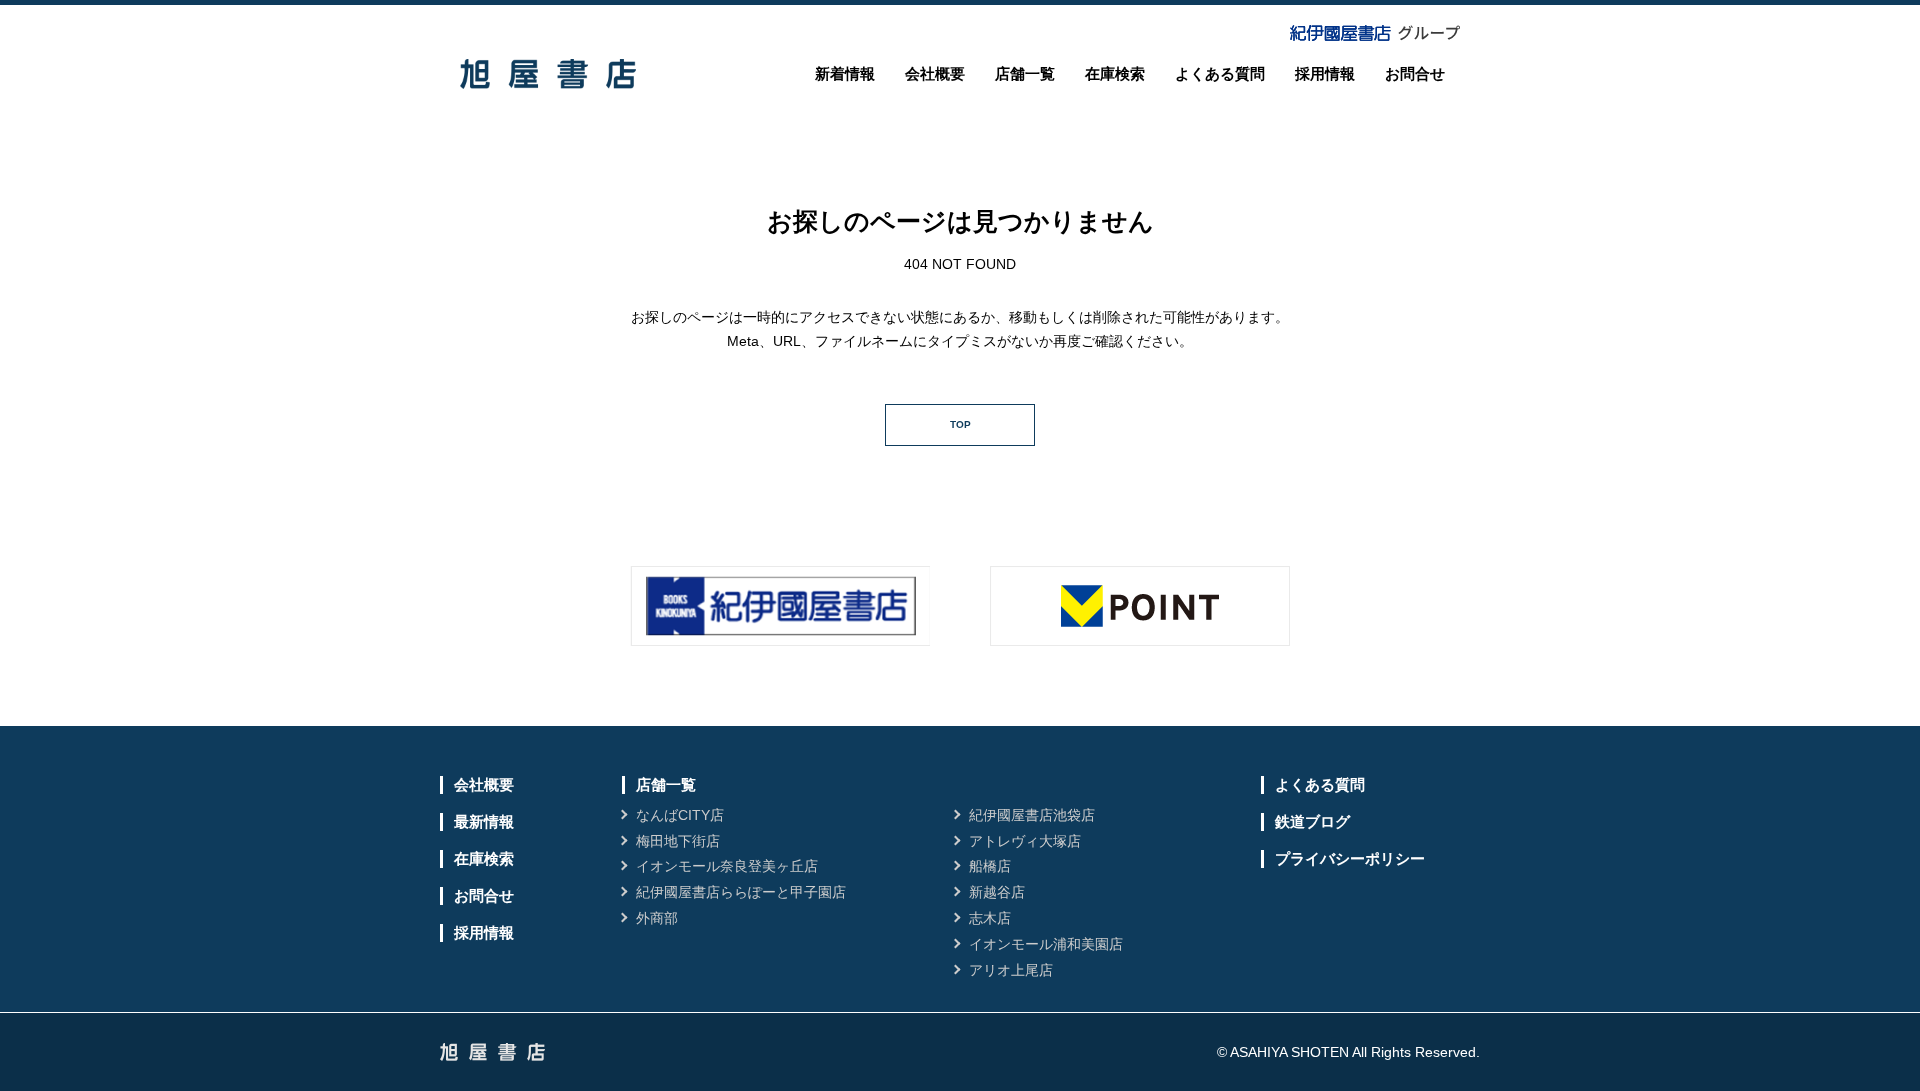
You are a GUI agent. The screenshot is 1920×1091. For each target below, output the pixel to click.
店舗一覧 (1025, 73)
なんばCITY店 (680, 815)
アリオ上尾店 (1011, 970)
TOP (960, 424)
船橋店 (990, 866)
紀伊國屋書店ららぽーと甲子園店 (741, 892)
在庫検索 (1115, 73)
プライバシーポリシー (1350, 858)
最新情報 (484, 821)
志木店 (990, 918)
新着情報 (845, 73)
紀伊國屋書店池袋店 (1032, 815)
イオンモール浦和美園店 (1046, 944)
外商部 (657, 918)
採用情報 (1325, 73)
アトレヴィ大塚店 (1025, 841)
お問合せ (1415, 73)
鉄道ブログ (1312, 821)
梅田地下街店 (678, 841)
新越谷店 (997, 892)
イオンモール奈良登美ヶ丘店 (727, 866)
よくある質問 (1220, 73)
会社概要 (935, 73)
